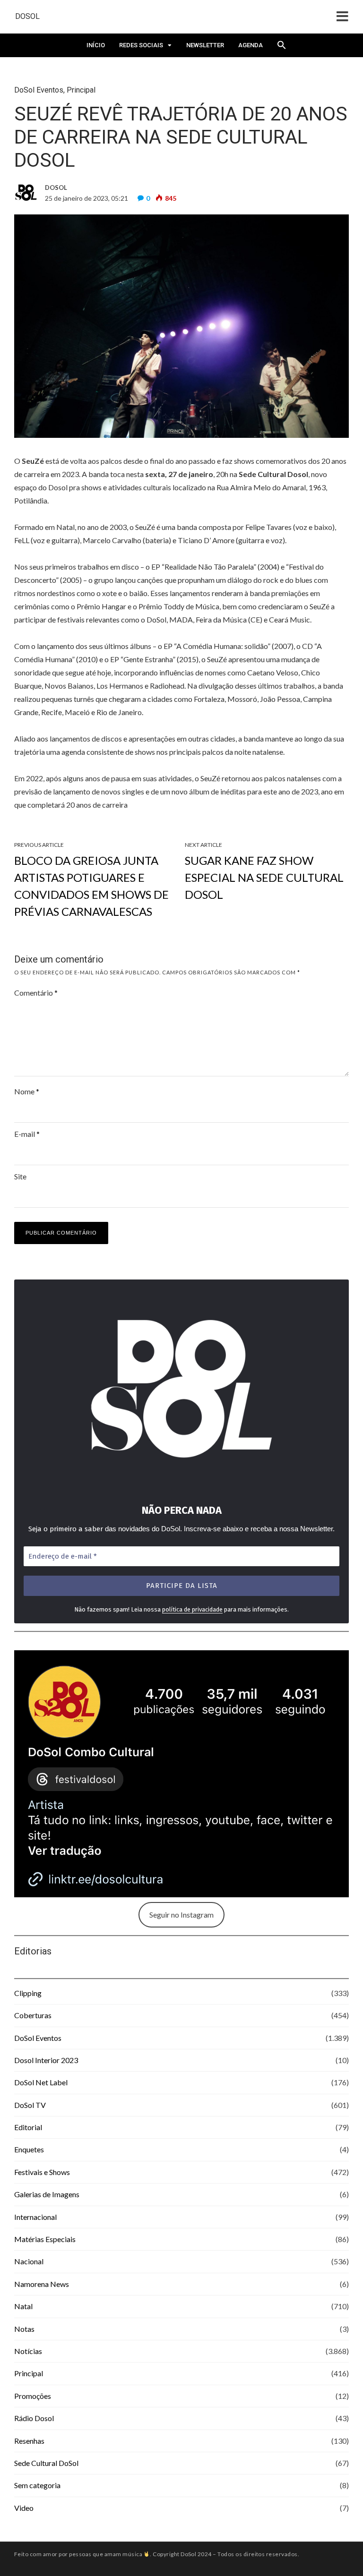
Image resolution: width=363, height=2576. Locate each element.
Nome (27, 1091)
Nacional (29, 2261)
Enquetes (29, 2149)
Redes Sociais (141, 45)
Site (20, 1176)
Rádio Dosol (34, 2418)
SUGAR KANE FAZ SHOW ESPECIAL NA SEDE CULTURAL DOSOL (264, 877)
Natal (23, 2306)
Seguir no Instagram (181, 1915)
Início (96, 45)
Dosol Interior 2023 (46, 2060)
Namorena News (42, 2284)
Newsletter (205, 45)
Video (24, 2508)
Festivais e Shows (42, 2172)
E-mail (27, 1134)
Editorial (28, 2127)
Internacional (35, 2217)
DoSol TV (30, 2105)
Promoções (33, 2396)
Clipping (28, 1993)
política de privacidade (192, 1609)
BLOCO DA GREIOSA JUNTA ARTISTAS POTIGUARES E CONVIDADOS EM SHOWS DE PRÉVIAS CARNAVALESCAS (91, 886)
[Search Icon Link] (282, 48)
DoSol (27, 16)
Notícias (28, 2351)
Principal (81, 90)
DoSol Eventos (39, 90)
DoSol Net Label (41, 2082)
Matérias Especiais (45, 2239)
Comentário (36, 993)
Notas (24, 2329)
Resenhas (29, 2441)
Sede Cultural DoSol (46, 2463)
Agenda (251, 45)
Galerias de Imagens (47, 2194)
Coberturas (33, 2015)
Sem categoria (37, 2485)
